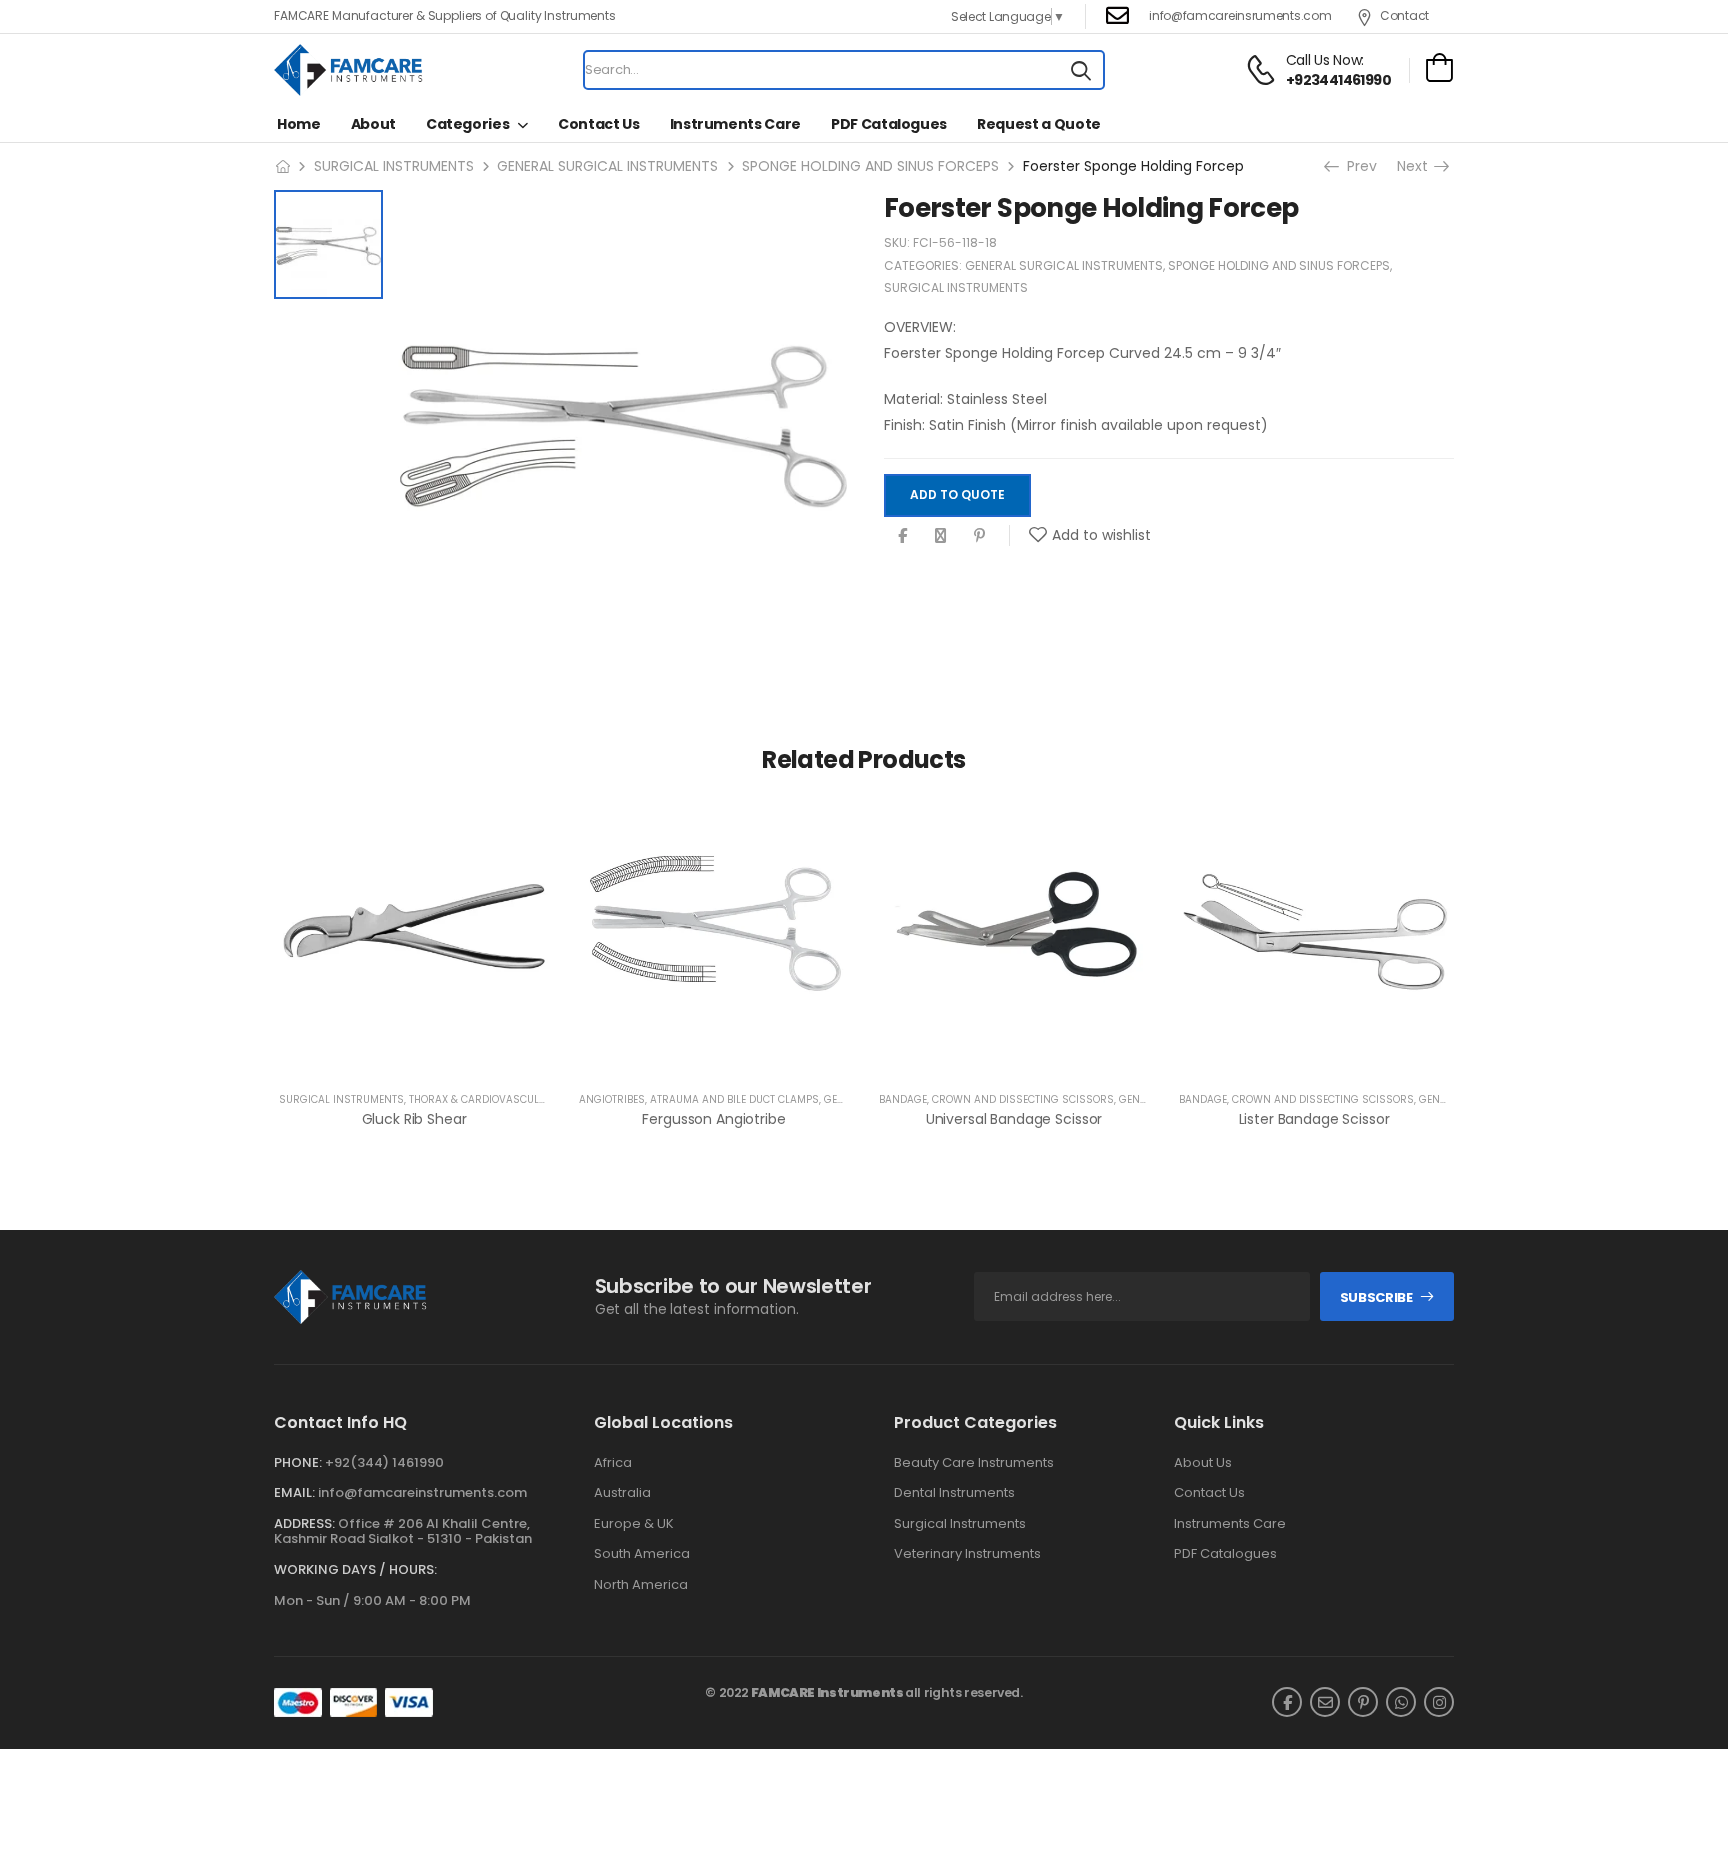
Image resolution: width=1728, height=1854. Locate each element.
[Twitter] (940, 535)
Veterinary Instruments (967, 1554)
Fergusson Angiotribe (713, 1119)
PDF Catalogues (889, 124)
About (373, 124)
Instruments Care (735, 124)
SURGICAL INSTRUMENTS (394, 166)
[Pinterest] (979, 535)
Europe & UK (634, 1524)
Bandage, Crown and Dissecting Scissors (996, 1099)
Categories (468, 124)
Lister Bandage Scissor (1314, 1119)
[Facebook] (902, 535)
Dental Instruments (954, 1493)
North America (641, 1585)
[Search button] (1081, 70)
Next (1419, 166)
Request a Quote (1039, 124)
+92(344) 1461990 (384, 1462)
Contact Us (599, 124)
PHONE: (298, 1462)
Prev (1357, 166)
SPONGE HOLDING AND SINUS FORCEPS (870, 166)
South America (642, 1554)
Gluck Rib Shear (414, 1119)
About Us (1203, 1463)
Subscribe (1376, 1297)
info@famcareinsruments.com (1240, 15)
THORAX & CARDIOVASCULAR (481, 1099)
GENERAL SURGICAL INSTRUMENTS (607, 166)
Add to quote (957, 495)
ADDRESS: (304, 1523)
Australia (622, 1493)
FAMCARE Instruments (827, 1692)
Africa (613, 1463)
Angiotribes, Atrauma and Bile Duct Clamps (699, 1099)
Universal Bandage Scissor (1014, 1119)
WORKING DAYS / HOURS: (355, 1570)
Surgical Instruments (960, 1524)
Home (299, 124)
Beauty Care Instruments (974, 1463)
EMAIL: (294, 1492)
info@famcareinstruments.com (422, 1492)
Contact (1404, 15)
